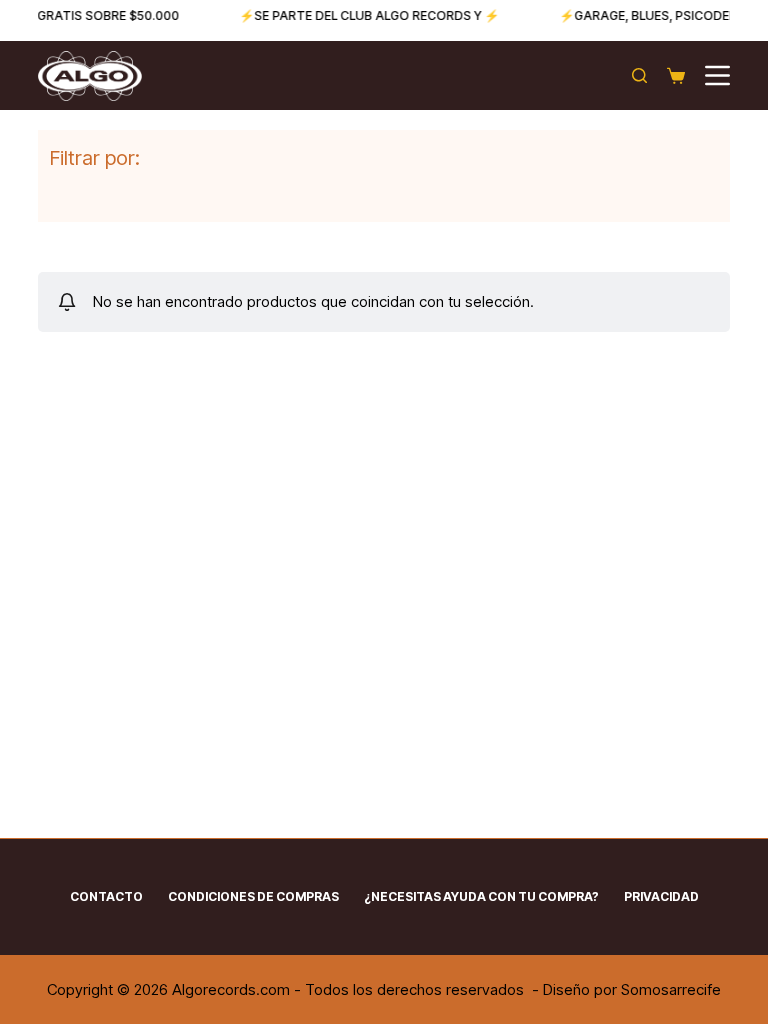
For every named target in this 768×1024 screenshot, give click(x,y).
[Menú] (717, 75)
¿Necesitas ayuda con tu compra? (481, 896)
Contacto (106, 896)
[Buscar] (639, 75)
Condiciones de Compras (253, 896)
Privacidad (661, 896)
